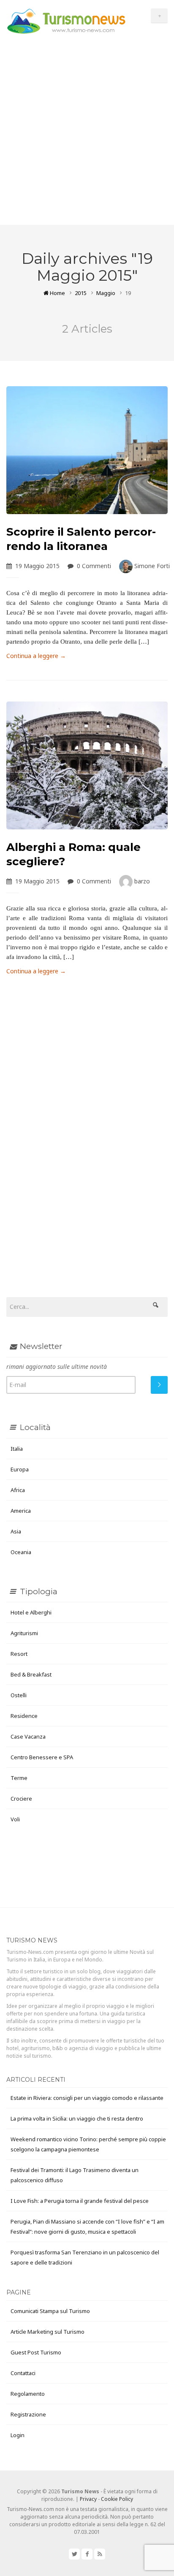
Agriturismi (24, 1633)
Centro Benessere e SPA (42, 1757)
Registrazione (28, 2414)
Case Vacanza (28, 1736)
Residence (24, 1716)
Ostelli (19, 1695)
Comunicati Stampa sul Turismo (50, 2311)
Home (57, 293)
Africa (18, 1490)
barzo (141, 881)
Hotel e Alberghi (31, 1612)
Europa (20, 1469)
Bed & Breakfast (31, 1674)
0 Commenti (94, 566)
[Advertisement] (87, 134)
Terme (19, 1778)
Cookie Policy (117, 2499)
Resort (19, 1654)
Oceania (21, 1552)
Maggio (106, 293)
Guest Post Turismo (36, 2352)
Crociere (21, 1799)
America (21, 1511)
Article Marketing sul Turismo (48, 2332)
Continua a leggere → (36, 656)
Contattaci (23, 2373)
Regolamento (28, 2394)
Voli (15, 1819)
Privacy (88, 2499)
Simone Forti (151, 566)
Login (18, 2435)
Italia (17, 1449)
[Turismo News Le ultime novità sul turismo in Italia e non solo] (66, 20)
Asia (16, 1531)
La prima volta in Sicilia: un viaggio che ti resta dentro (77, 2118)
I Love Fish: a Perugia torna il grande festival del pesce (80, 2201)
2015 (81, 293)
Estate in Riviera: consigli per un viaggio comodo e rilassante (87, 2098)
